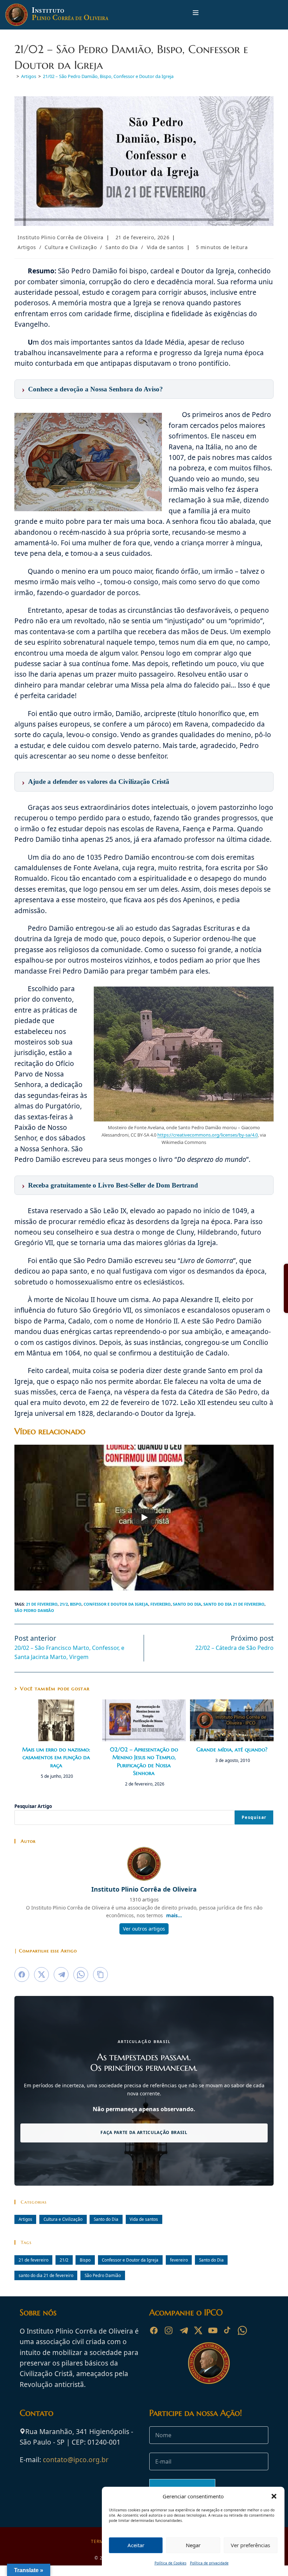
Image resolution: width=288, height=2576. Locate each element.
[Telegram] (183, 2330)
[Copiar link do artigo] (100, 1975)
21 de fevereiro (42, 1604)
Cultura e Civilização (71, 247)
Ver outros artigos (144, 1929)
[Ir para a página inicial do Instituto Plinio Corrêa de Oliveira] (209, 2362)
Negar (193, 2545)
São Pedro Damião (34, 1610)
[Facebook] (154, 2330)
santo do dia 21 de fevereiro (234, 1604)
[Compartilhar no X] (41, 1975)
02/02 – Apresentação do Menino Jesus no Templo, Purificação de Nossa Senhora (144, 1761)
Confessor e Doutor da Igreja (116, 1604)
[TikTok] (228, 2330)
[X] (198, 2330)
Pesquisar (254, 1817)
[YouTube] (213, 2330)
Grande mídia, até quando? (232, 1749)
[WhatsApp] (242, 2330)
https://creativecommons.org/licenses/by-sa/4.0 (208, 1135)
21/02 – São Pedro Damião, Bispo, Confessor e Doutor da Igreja (108, 76)
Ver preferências (250, 2545)
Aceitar (136, 2545)
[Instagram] (169, 2330)
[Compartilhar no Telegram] (61, 1975)
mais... (174, 1915)
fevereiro (161, 1604)
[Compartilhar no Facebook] (22, 1975)
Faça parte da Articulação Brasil (144, 2132)
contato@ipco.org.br (76, 2460)
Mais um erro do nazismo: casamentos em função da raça (56, 1757)
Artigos (27, 247)
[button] (274, 2496)
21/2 (64, 1604)
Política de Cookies (171, 2563)
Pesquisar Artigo (33, 1806)
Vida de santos (165, 247)
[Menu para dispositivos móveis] (196, 15)
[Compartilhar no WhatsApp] (81, 1975)
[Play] (144, 1517)
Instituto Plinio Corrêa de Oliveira (61, 237)
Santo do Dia (122, 247)
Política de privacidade (209, 2563)
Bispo (76, 1604)
